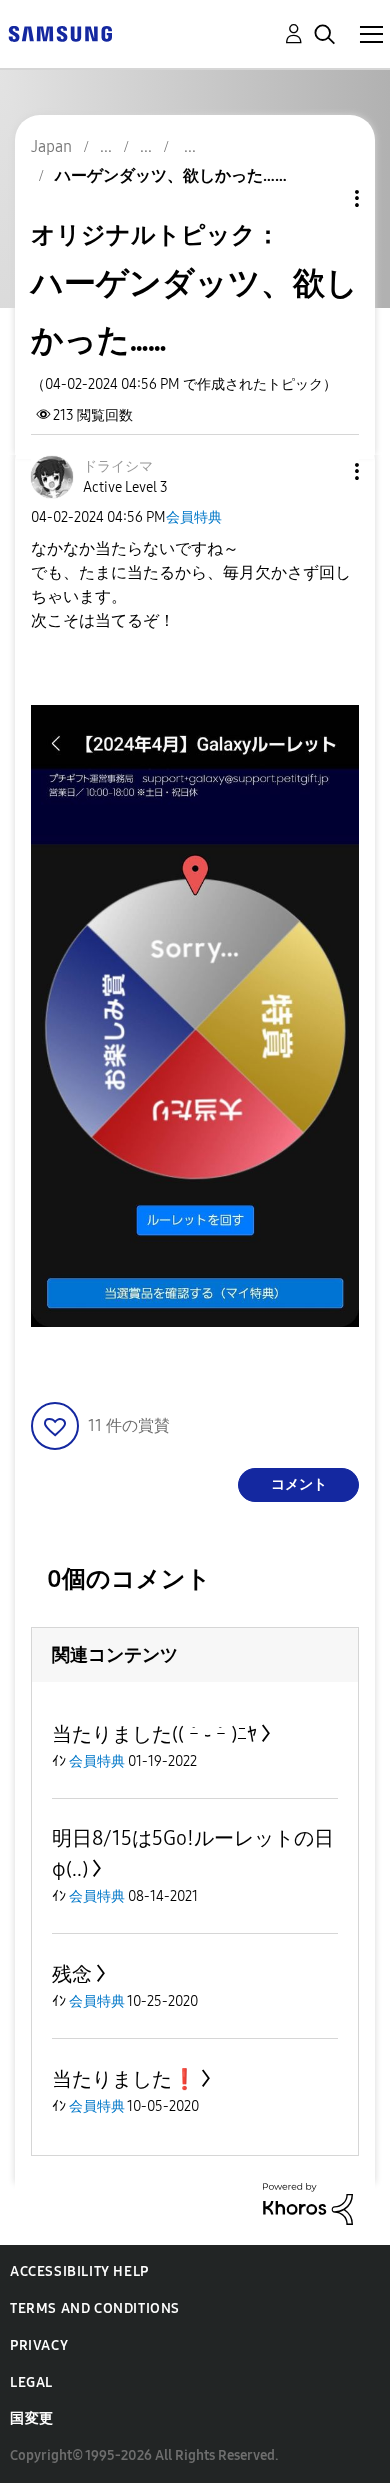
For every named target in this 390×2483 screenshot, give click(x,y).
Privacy (39, 2345)
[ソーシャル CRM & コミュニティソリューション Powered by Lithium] (308, 2202)
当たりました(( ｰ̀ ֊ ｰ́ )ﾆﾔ (154, 1734)
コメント (299, 1484)
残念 (72, 1974)
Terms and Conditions (95, 2308)
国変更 (32, 2418)
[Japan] (60, 32)
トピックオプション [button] (323, 198)
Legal (31, 2382)
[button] (324, 471)
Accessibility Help (79, 2271)
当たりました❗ (124, 2079)
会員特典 (194, 517)
